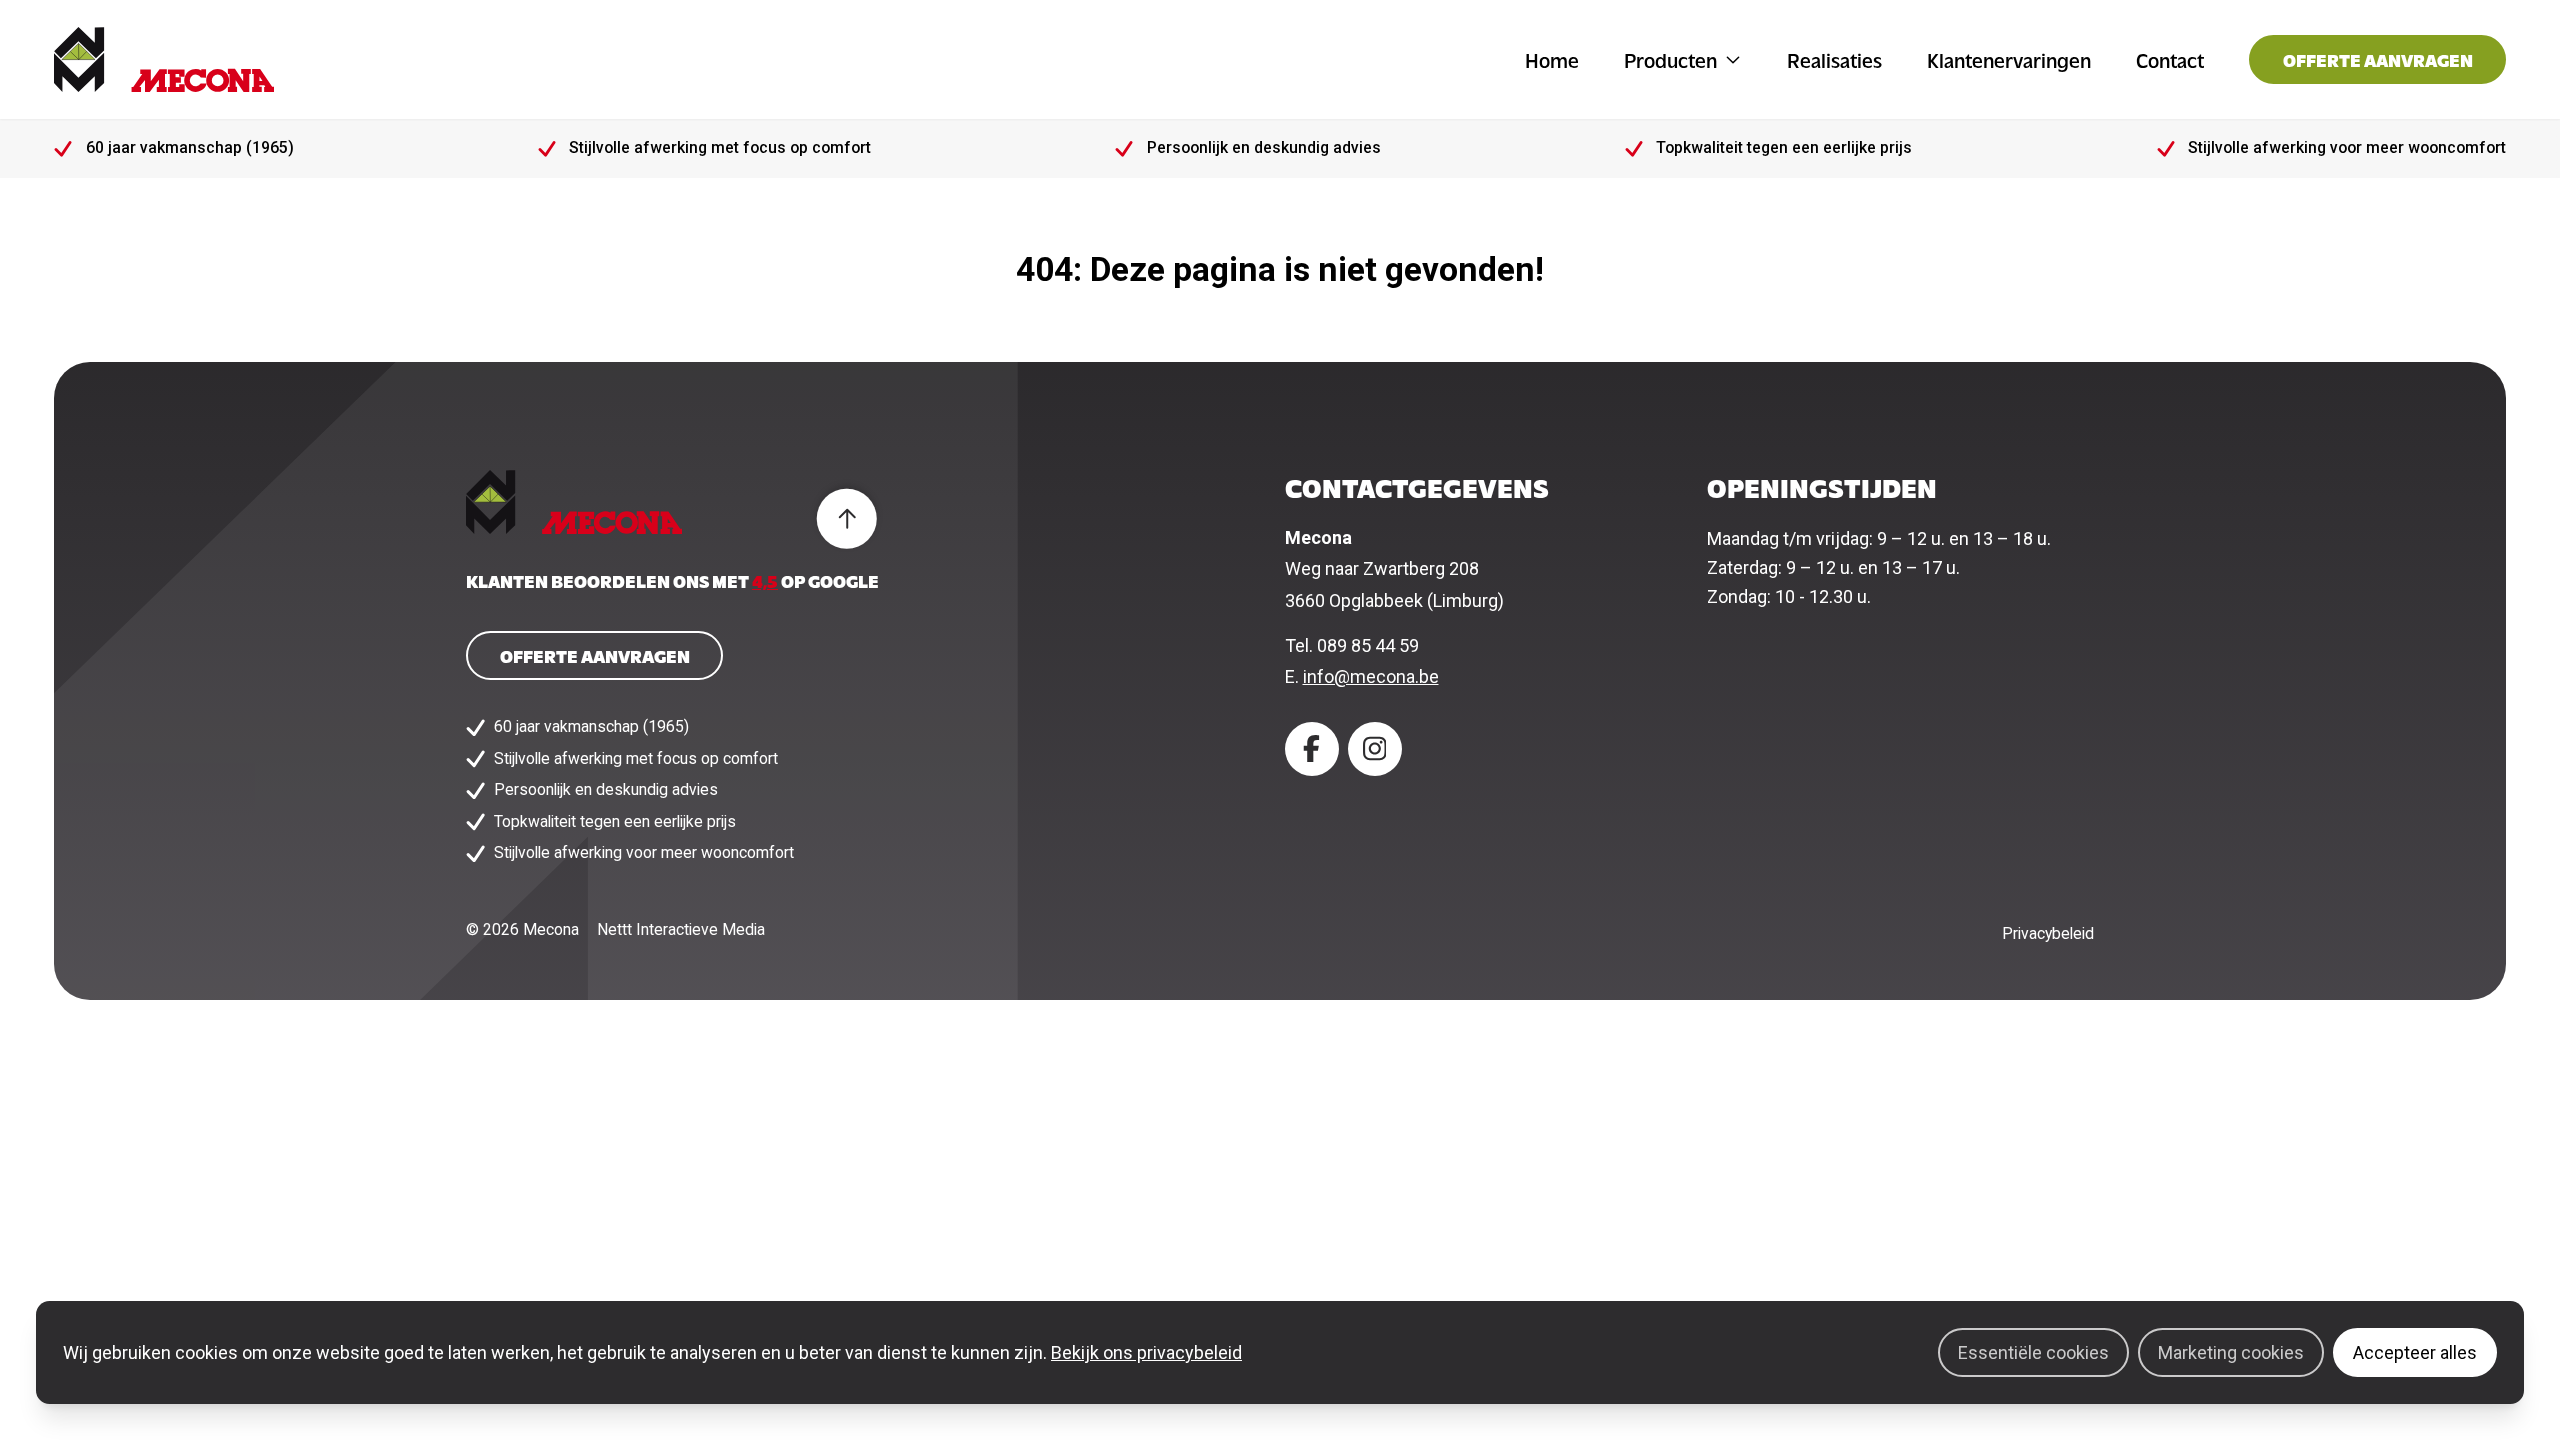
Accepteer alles (2415, 1352)
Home (1552, 59)
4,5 (765, 580)
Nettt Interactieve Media (681, 929)
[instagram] (1375, 749)
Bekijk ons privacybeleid (1146, 1352)
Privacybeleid (2048, 933)
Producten (1670, 59)
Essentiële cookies (2033, 1352)
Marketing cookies (2231, 1352)
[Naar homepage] (164, 59)
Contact (2170, 59)
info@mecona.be (1371, 676)
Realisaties (1834, 59)
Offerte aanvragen (2378, 59)
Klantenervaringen (2009, 59)
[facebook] (1312, 749)
